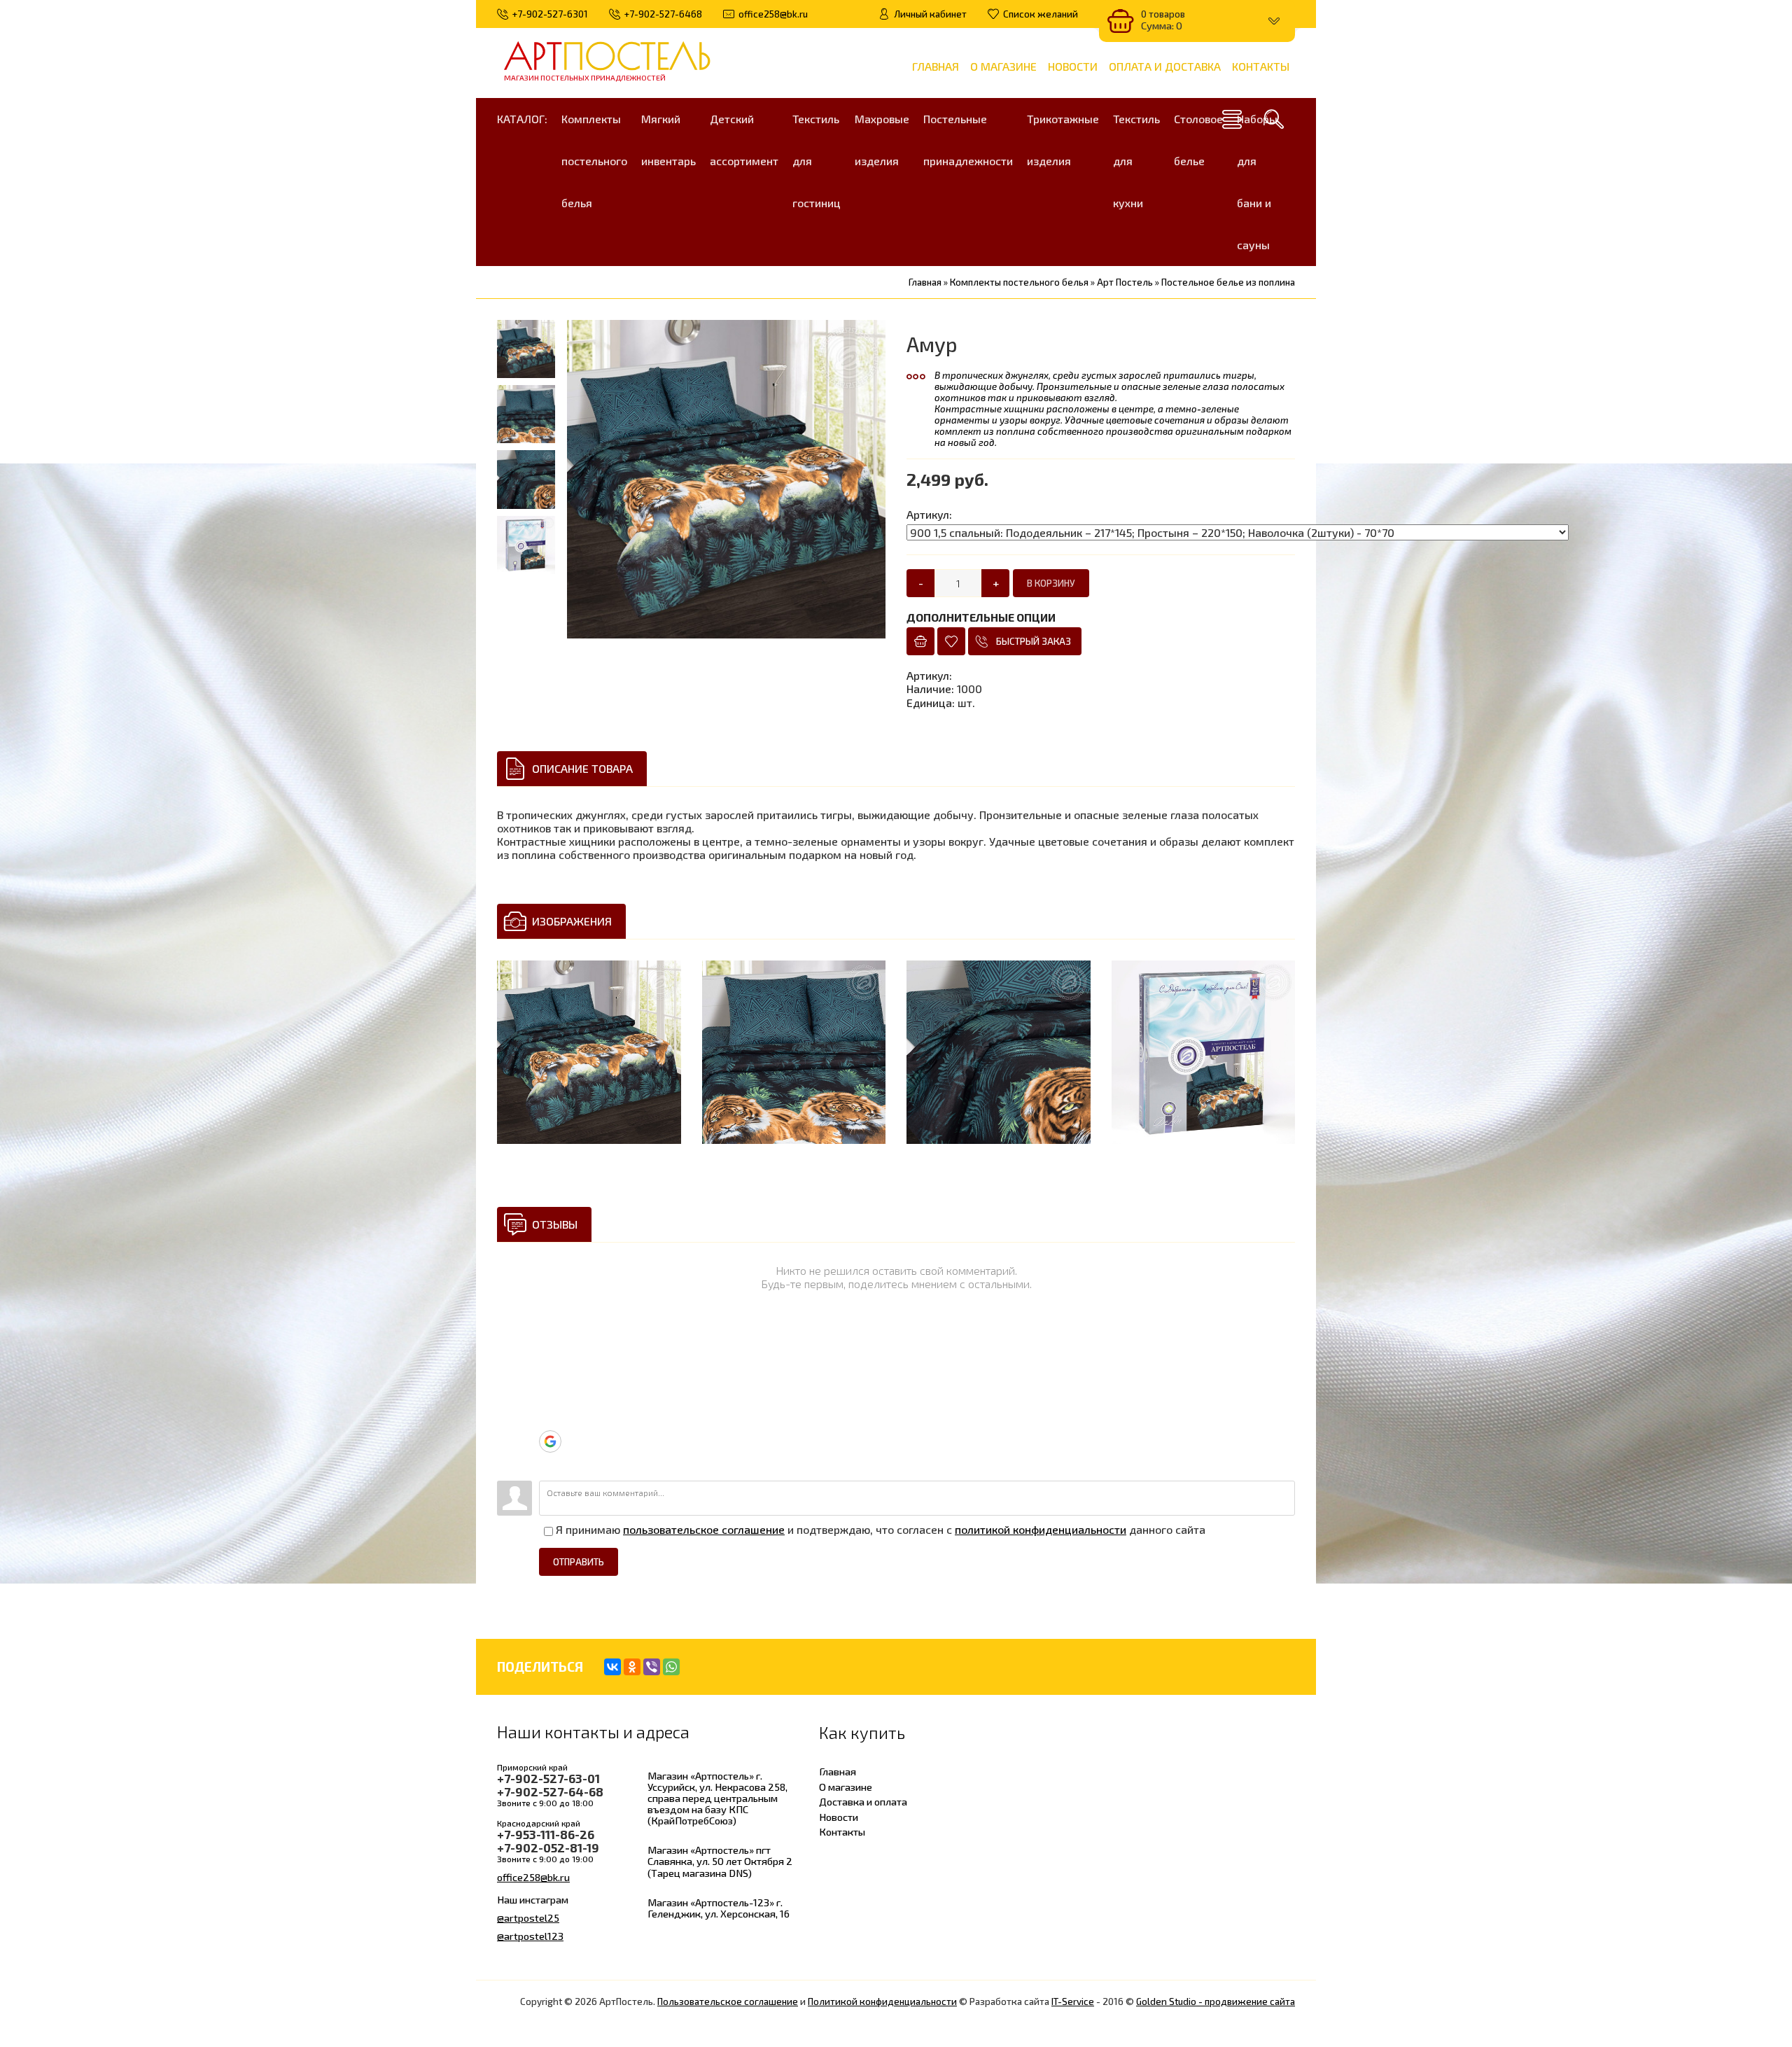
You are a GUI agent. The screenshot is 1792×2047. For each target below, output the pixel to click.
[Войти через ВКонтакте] (549, 1378)
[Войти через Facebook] (549, 1399)
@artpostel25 (528, 1917)
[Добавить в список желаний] (951, 641)
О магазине (846, 1787)
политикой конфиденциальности (1041, 1529)
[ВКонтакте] (612, 1667)
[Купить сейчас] (920, 641)
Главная (838, 1771)
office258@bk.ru (533, 1877)
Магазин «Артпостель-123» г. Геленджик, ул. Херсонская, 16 (719, 1908)
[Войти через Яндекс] (549, 1420)
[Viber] (652, 1667)
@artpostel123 (530, 1936)
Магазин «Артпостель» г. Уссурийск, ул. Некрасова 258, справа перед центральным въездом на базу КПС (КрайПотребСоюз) (717, 1798)
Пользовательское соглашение (728, 2001)
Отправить (579, 1562)
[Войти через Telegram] (549, 1357)
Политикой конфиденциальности (882, 2001)
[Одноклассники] (632, 1667)
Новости (839, 1817)
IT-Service (1073, 2001)
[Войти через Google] (550, 1441)
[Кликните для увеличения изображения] (589, 1053)
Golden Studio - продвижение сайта (1216, 2001)
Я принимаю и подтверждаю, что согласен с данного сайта (879, 1529)
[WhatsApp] (671, 1667)
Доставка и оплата (863, 1801)
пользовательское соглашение (704, 1529)
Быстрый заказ (1034, 641)
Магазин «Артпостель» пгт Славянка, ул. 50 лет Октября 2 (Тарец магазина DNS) (720, 1861)
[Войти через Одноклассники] (549, 1463)
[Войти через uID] (549, 1336)
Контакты (842, 1831)
